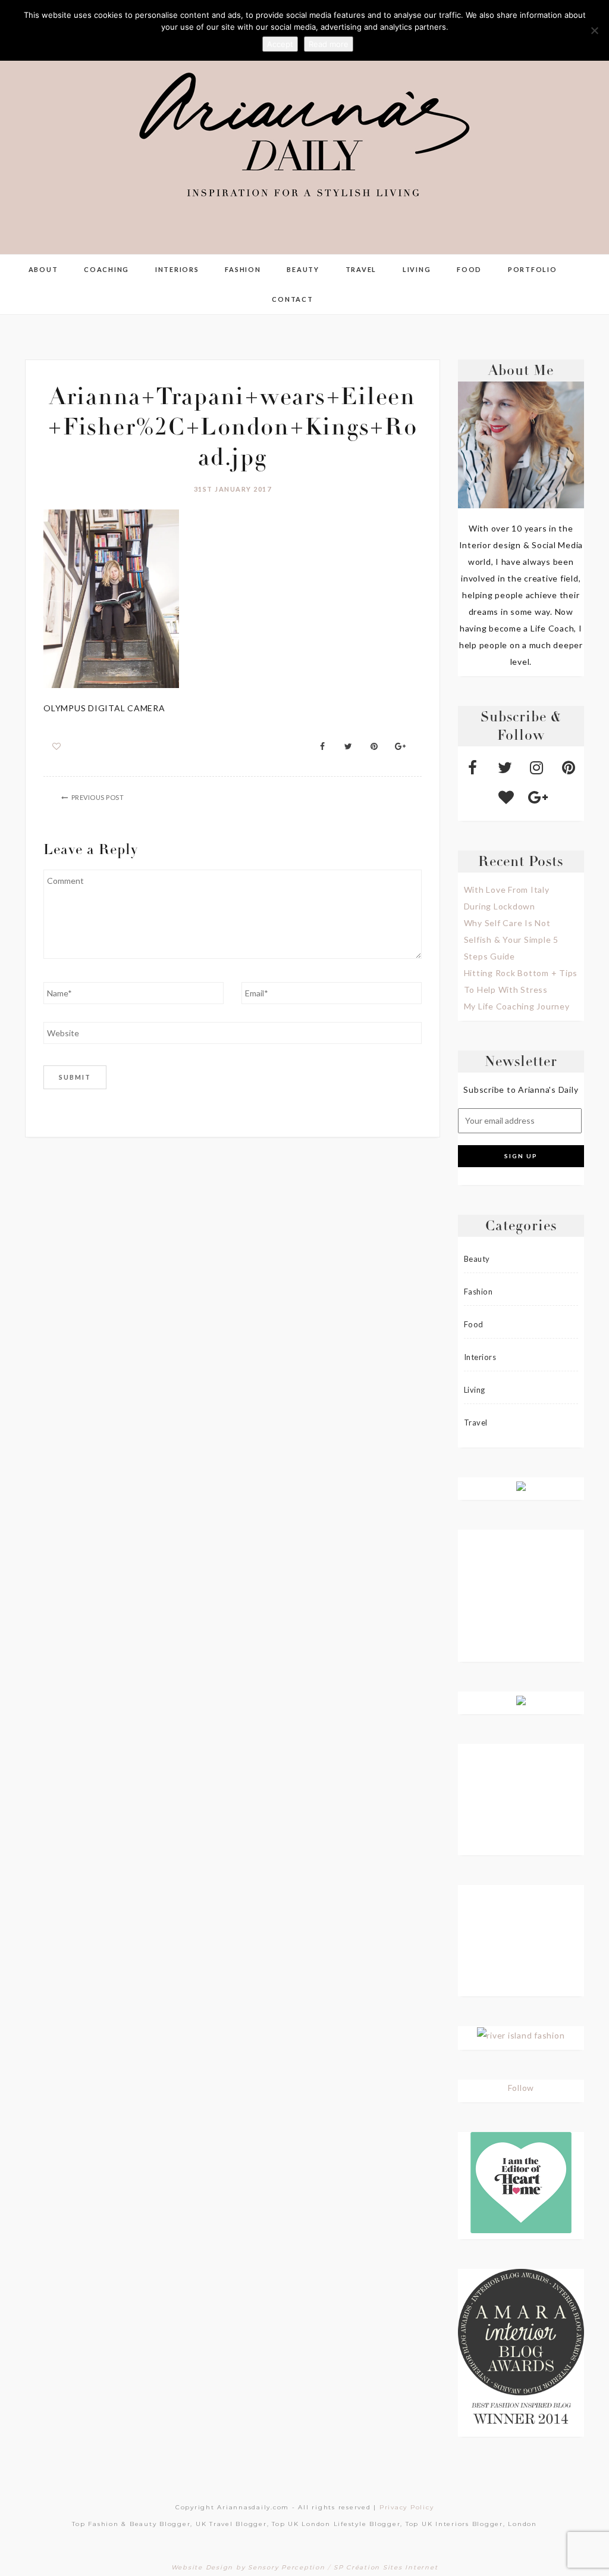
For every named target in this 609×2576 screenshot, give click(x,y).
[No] (594, 30)
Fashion (243, 269)
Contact (292, 299)
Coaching (106, 269)
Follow (521, 2088)
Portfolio (533, 269)
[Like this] (57, 746)
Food (469, 269)
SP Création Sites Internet (386, 2567)
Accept (280, 44)
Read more (329, 44)
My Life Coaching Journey (517, 1006)
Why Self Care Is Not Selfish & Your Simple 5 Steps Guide (511, 940)
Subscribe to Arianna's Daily (521, 1090)
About (43, 269)
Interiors (177, 269)
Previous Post (98, 797)
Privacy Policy (407, 2507)
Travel (361, 269)
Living (417, 269)
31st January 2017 (233, 489)
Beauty (303, 269)
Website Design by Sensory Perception (248, 2567)
